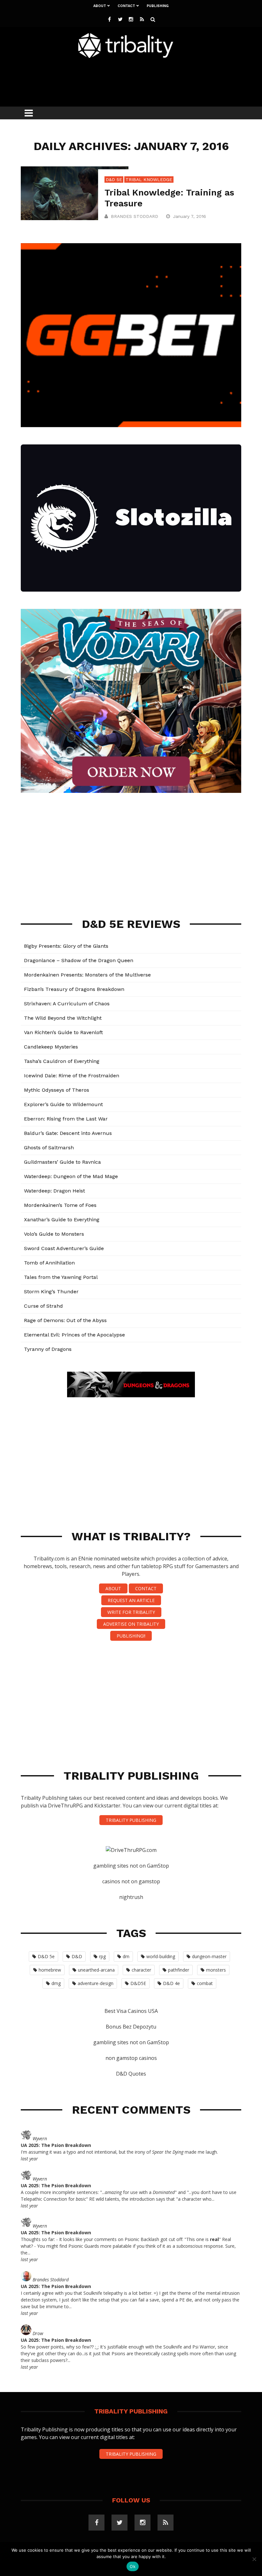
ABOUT (113, 1588)
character (141, 1970)
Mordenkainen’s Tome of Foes (60, 1205)
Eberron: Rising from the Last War (66, 1119)
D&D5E (138, 1983)
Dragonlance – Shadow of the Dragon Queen (79, 960)
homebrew (50, 1970)
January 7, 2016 (190, 216)
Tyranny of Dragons (48, 1349)
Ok (133, 2566)
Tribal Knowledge (149, 179)
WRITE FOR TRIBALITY (131, 1612)
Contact (126, 6)
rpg (102, 1956)
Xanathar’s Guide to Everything (62, 1220)
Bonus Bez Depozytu (131, 2027)
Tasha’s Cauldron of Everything (62, 1061)
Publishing (158, 6)
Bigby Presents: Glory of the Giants (66, 946)
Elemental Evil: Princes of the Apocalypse (74, 1335)
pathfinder (179, 1970)
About (100, 6)
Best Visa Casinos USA (131, 2011)
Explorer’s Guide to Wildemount (63, 1104)
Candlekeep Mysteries (51, 1047)
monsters (216, 1970)
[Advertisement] (137, 81)
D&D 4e (171, 1983)
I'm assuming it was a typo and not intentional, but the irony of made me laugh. (119, 2152)
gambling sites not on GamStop (131, 1866)
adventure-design (96, 1983)
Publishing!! (131, 1636)
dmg (56, 1983)
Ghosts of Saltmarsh (49, 1148)
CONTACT (146, 1588)
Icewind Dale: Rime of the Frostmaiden (72, 1076)
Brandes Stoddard (135, 216)
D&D (77, 1956)
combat (205, 1983)
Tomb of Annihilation (49, 1263)
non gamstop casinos (131, 2058)
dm (126, 1956)
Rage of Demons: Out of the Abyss (65, 1320)
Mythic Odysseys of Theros (57, 1090)
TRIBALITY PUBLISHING (131, 1820)
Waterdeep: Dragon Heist (54, 1191)
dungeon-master (209, 1956)
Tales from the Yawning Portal (61, 1277)
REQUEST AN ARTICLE (131, 1600)
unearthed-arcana (96, 1970)
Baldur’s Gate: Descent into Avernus (68, 1133)
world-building (161, 1956)
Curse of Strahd (43, 1306)
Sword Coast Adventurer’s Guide (64, 1248)
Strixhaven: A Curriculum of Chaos (67, 1004)
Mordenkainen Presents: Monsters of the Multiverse (87, 975)
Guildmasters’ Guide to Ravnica (62, 1162)
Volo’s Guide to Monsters (54, 1234)
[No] (254, 2559)
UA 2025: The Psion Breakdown (56, 2145)
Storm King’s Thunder (51, 1292)
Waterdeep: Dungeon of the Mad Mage (71, 1176)
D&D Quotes (131, 2074)
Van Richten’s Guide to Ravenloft (63, 1032)
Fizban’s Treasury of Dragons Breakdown (74, 989)
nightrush (131, 1897)
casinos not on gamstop (131, 1881)
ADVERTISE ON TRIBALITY (131, 1624)
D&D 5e (114, 179)
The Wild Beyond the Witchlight (63, 1018)
